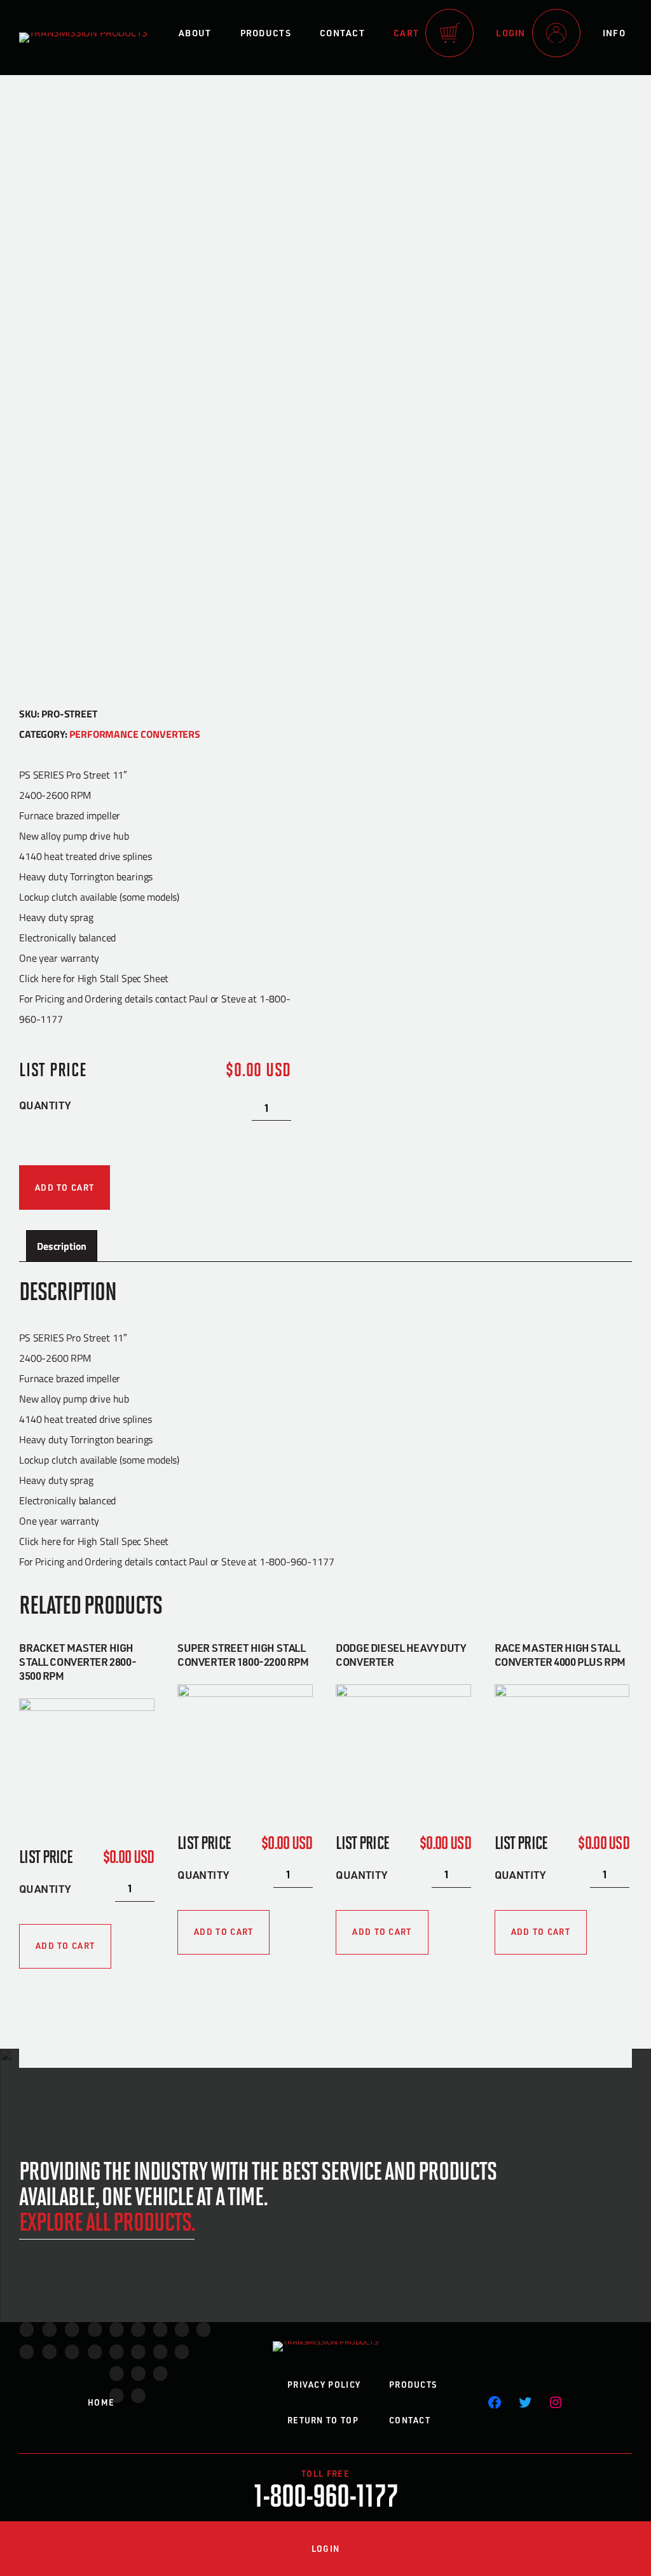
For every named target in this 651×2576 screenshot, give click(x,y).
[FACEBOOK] (495, 2402)
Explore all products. (107, 2220)
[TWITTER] (525, 2402)
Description (62, 1246)
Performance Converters (134, 734)
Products (266, 33)
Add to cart (65, 1188)
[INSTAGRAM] (556, 2402)
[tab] (62, 1246)
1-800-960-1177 (326, 2494)
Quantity (45, 1105)
